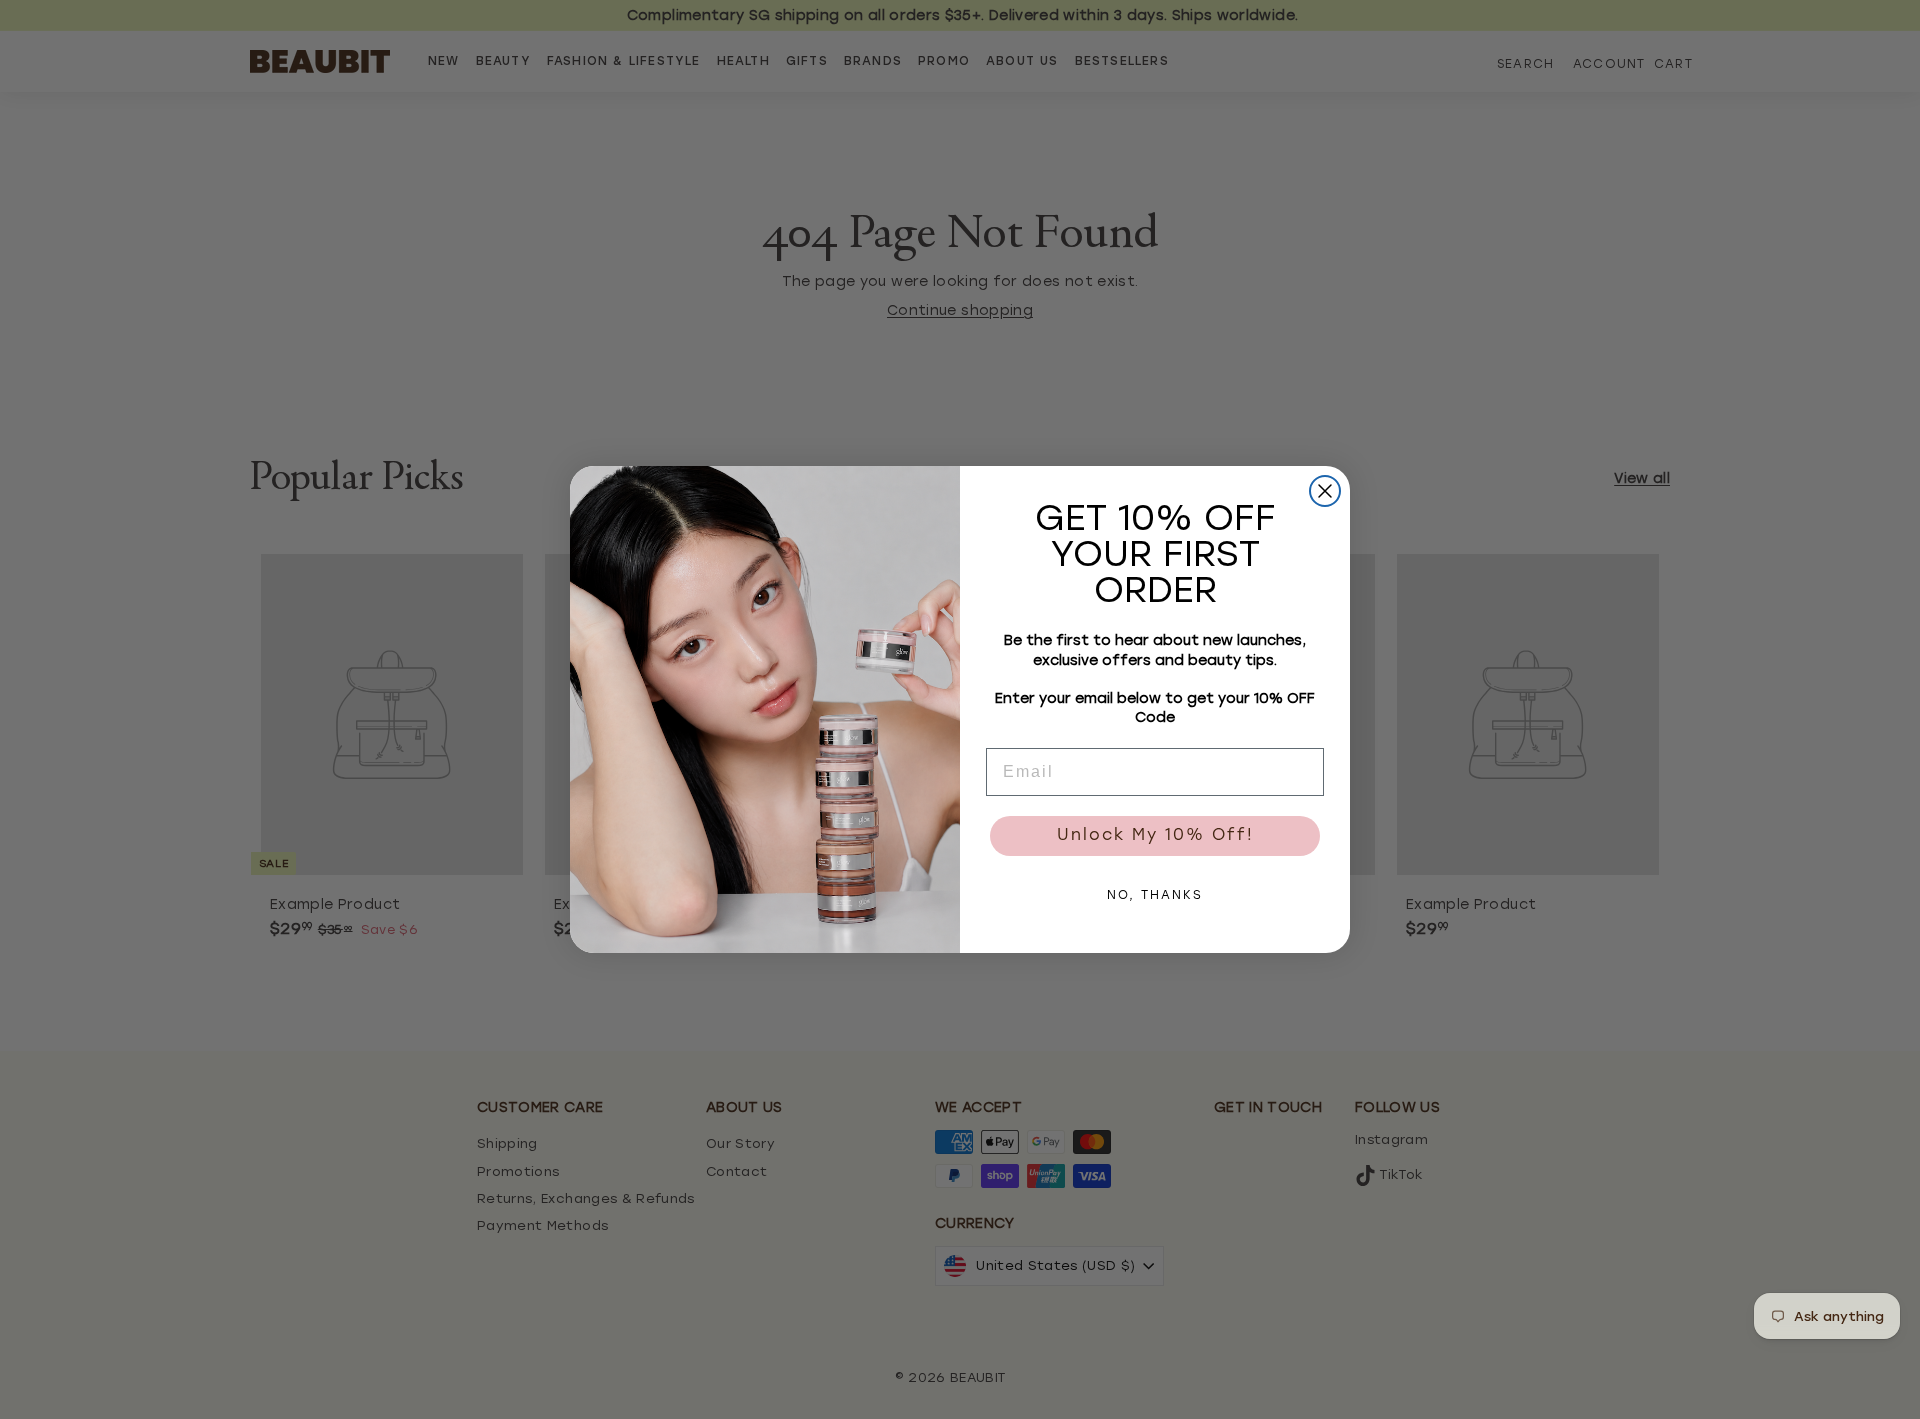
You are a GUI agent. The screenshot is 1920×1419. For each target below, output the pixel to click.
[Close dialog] (1325, 491)
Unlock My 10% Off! (1155, 836)
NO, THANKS (1155, 896)
